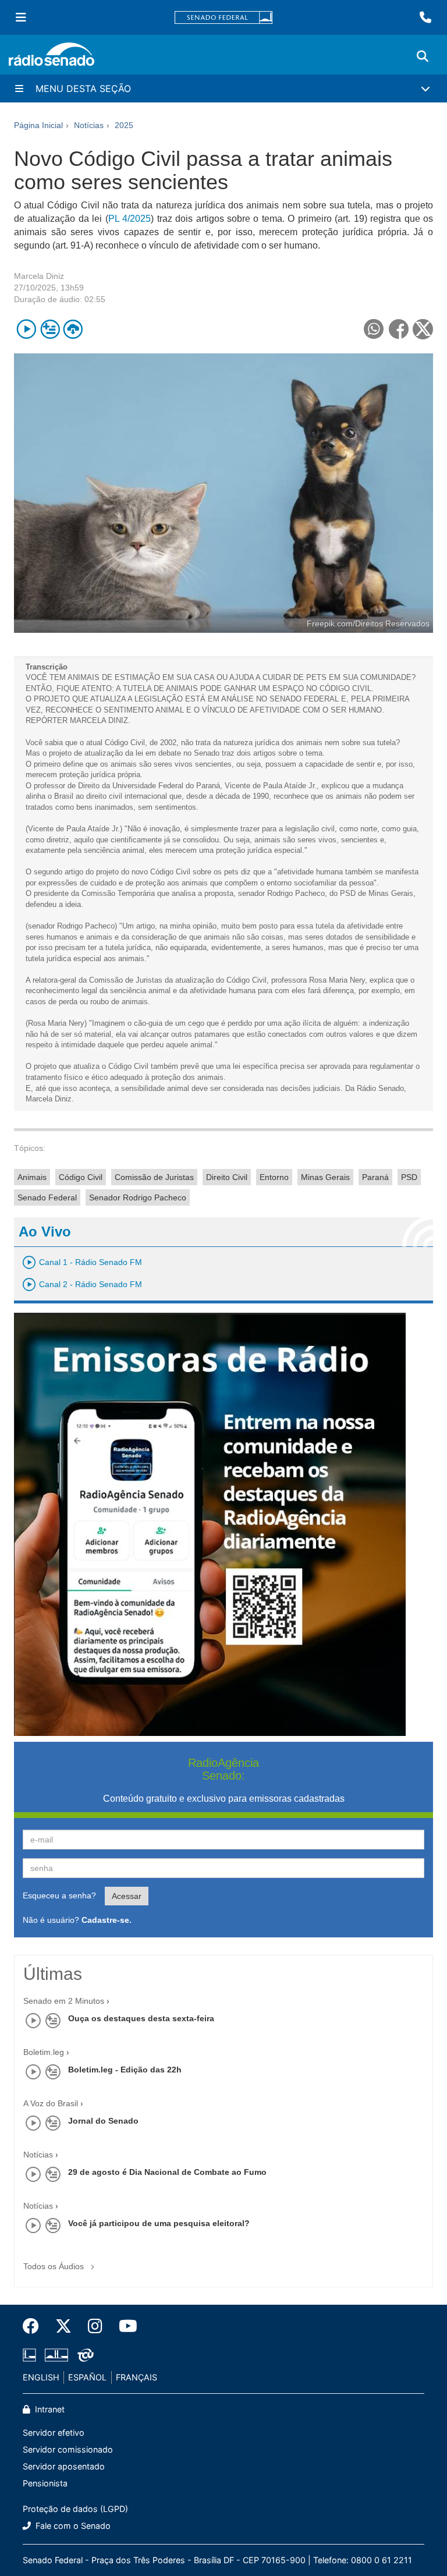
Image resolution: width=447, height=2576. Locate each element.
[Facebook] (35, 2326)
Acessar (127, 1896)
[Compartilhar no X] (423, 329)
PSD (409, 1177)
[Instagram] (95, 2326)
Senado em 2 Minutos (64, 2001)
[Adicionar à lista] (50, 329)
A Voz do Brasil (51, 2103)
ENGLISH (41, 2377)
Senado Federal (47, 1197)
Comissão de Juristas (154, 1177)
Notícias (38, 2155)
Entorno (274, 1177)
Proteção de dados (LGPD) (75, 2509)
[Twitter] (63, 2326)
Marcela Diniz (39, 276)
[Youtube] (124, 2326)
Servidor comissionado (68, 2449)
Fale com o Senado (72, 2526)
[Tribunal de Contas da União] (84, 2355)
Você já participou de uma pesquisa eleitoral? (159, 2223)
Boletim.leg (44, 2052)
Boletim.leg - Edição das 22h (125, 2070)
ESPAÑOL (87, 2377)
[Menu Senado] (21, 17)
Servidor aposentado (64, 2466)
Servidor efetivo (54, 2433)
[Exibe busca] (423, 56)
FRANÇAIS (136, 2377)
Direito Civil (227, 1177)
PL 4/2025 (130, 219)
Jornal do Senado (103, 2121)
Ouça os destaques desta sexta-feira (141, 2018)
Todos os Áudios (55, 2266)
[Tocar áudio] (26, 329)
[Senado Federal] (223, 18)
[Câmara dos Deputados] (31, 2355)
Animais (32, 1177)
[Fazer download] (73, 329)
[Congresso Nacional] (56, 2355)
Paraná (375, 1177)
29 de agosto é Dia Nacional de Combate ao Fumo (167, 2172)
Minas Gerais (325, 1177)
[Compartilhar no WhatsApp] (373, 329)
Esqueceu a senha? (59, 1895)
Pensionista (45, 2483)
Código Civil (81, 1177)
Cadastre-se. (107, 1920)
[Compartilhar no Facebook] (398, 329)
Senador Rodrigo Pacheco (138, 1197)
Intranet (49, 2409)
